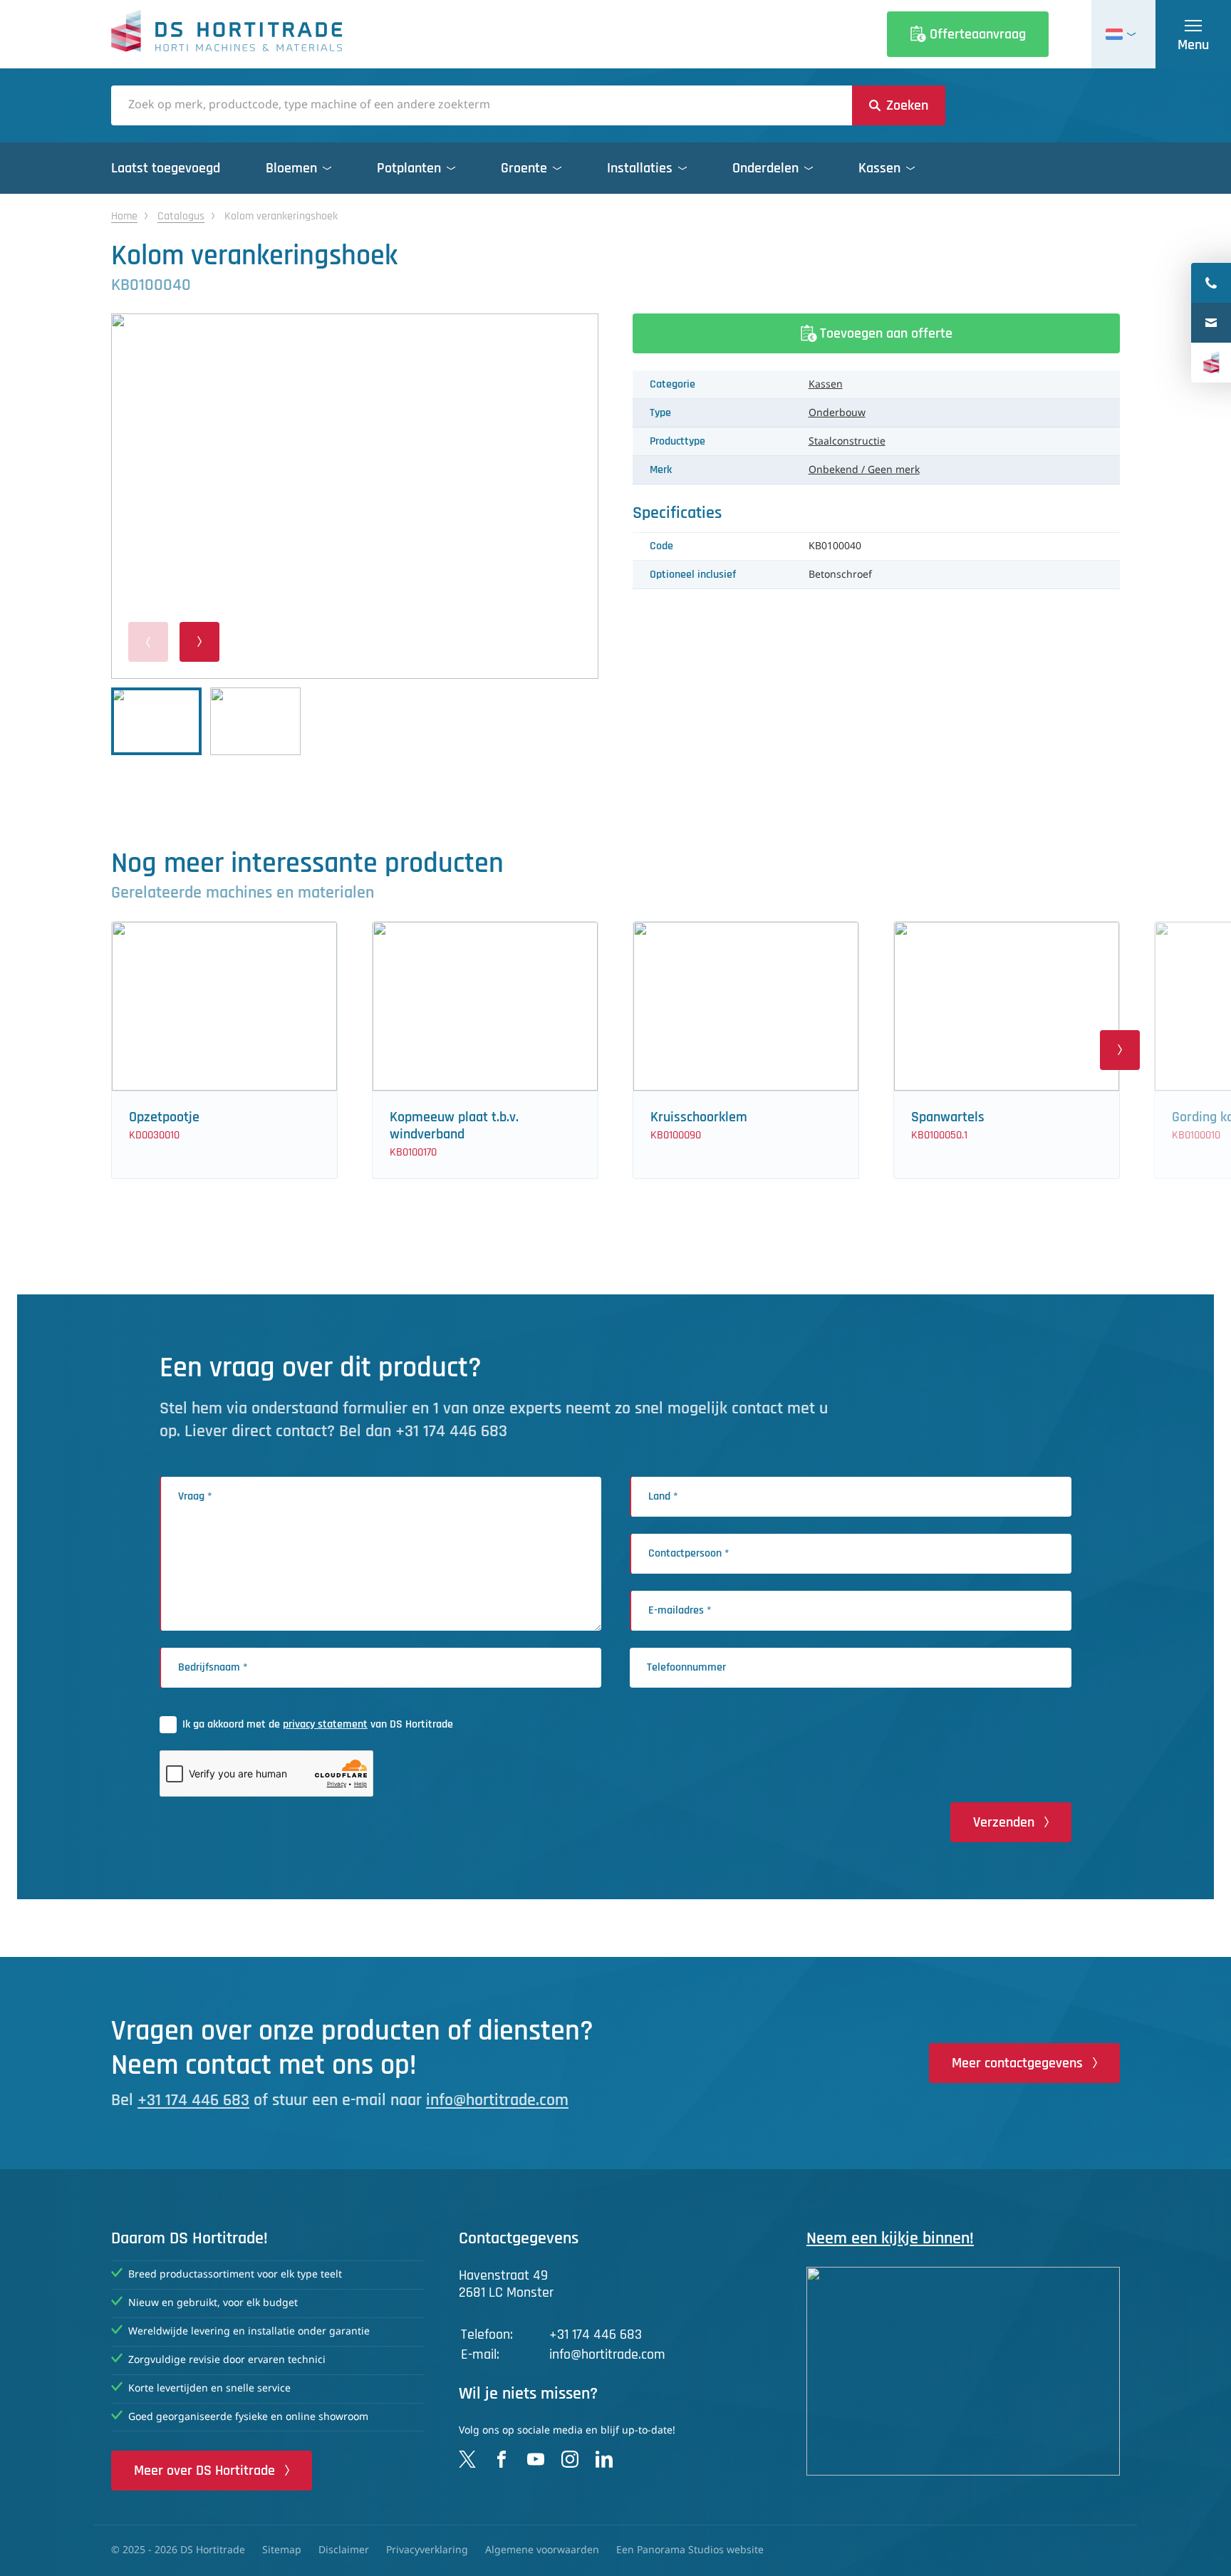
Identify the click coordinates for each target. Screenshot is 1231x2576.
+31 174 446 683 (193, 2100)
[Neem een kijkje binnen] (963, 2371)
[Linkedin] (604, 2459)
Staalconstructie (847, 442)
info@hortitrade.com (497, 2100)
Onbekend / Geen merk (864, 470)
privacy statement (325, 1724)
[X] (467, 2459)
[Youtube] (536, 2459)
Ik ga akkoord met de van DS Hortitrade (318, 1724)
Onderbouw (837, 413)
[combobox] (482, 105)
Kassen (826, 385)
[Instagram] (570, 2459)
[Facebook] (502, 2459)
